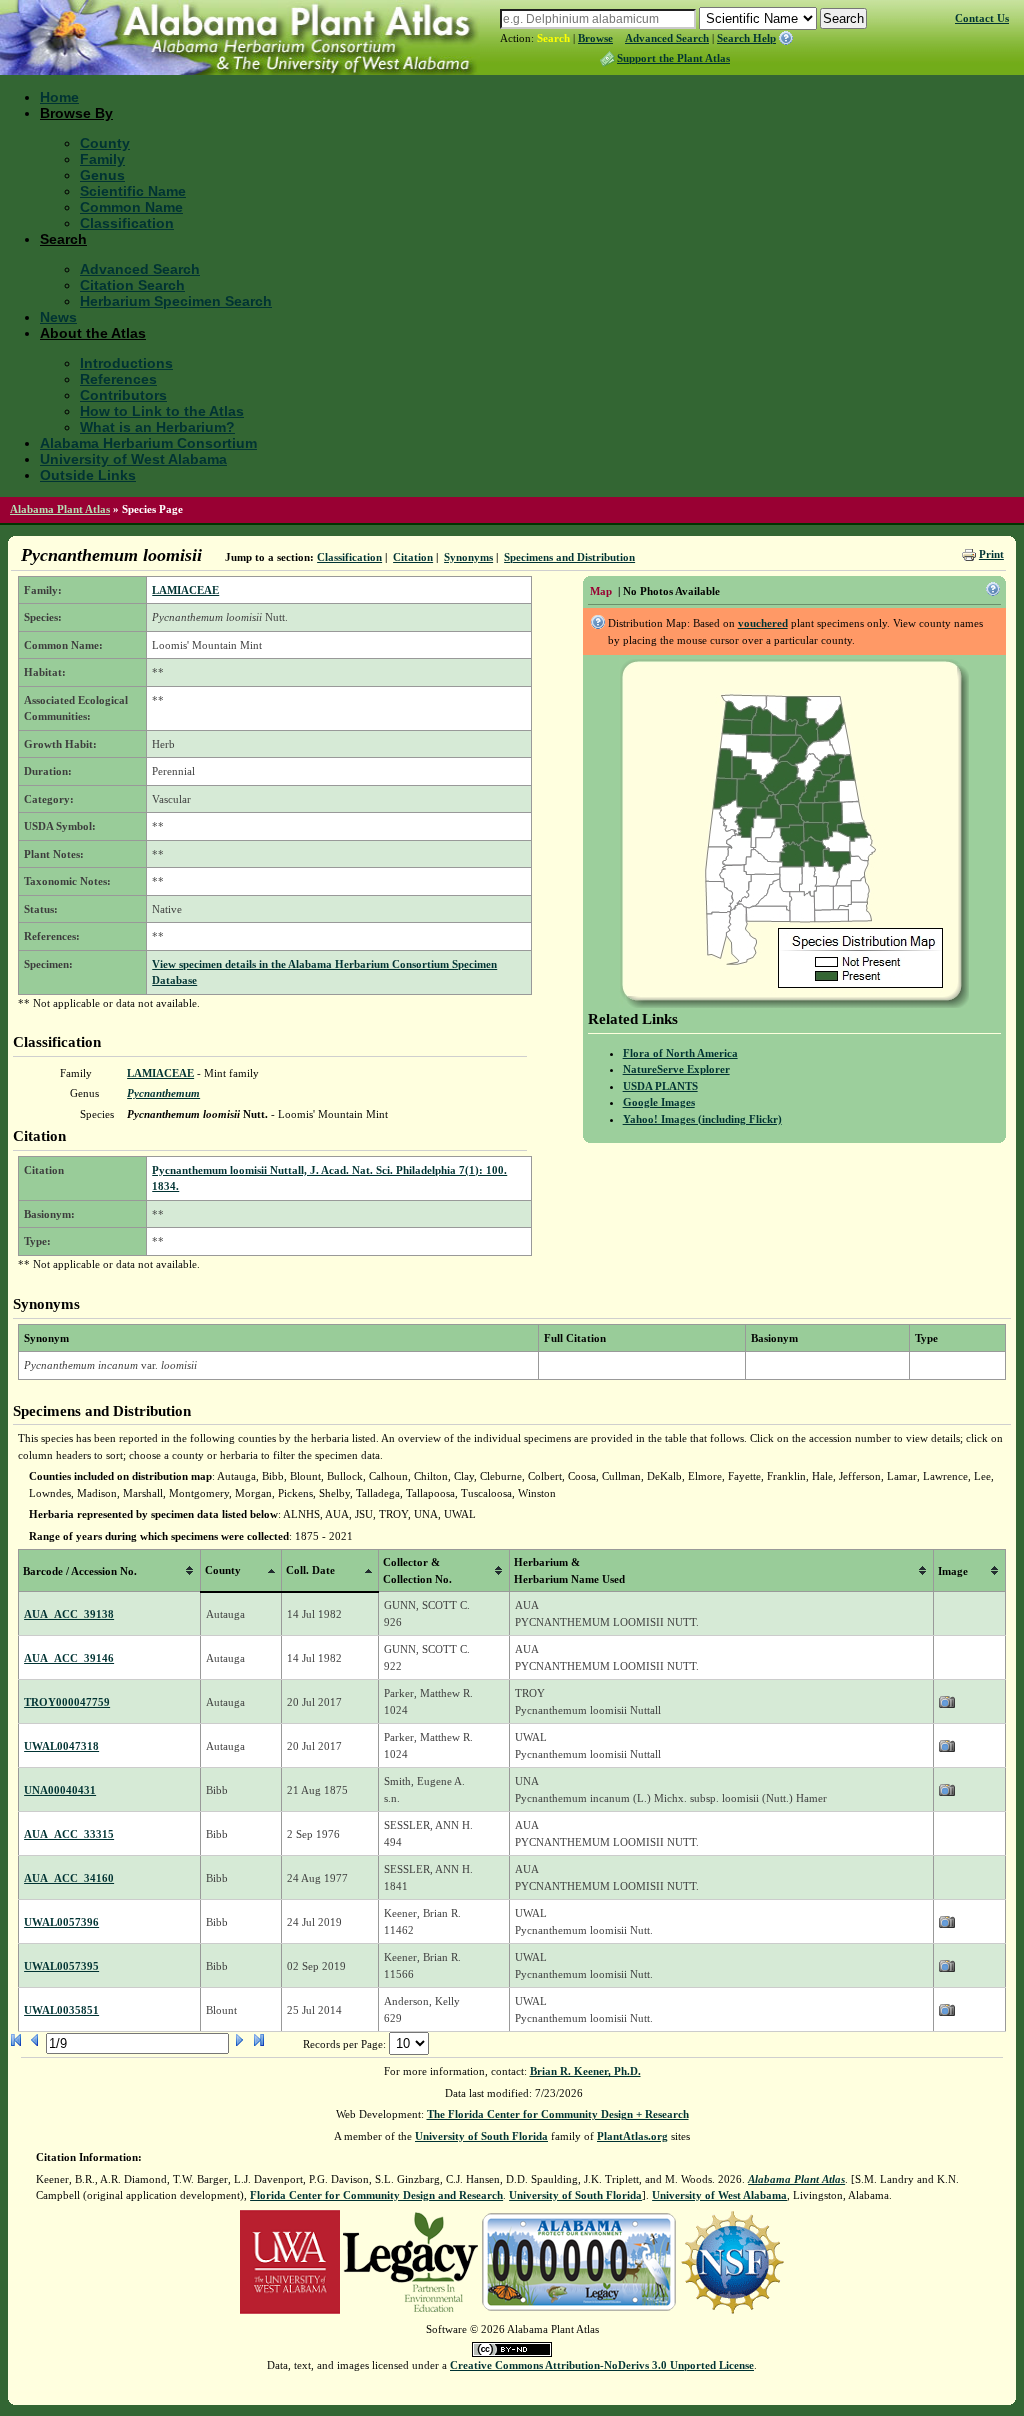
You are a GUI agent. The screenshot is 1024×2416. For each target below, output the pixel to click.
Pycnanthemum (163, 1093)
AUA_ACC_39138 (69, 1614)
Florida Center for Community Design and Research (376, 2195)
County (105, 143)
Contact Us (982, 18)
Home (59, 97)
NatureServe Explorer (676, 1069)
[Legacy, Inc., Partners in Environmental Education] (410, 2260)
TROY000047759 (67, 1702)
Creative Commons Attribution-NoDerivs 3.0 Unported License (602, 2365)
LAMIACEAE (185, 590)
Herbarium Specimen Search (176, 301)
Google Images (659, 1102)
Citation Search (132, 285)
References (118, 379)
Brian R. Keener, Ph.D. (585, 2071)
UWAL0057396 (61, 1922)
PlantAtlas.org (632, 2136)
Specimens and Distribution (569, 557)
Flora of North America (680, 1053)
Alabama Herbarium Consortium (148, 443)
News (58, 317)
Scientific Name (133, 191)
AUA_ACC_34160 (69, 1878)
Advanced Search (667, 38)
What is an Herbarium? (157, 427)
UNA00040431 (60, 1790)
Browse (595, 38)
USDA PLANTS (660, 1086)
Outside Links (88, 475)
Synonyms (468, 557)
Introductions (126, 363)
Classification (127, 223)
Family (102, 159)
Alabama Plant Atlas (60, 509)
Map (601, 591)
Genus (102, 175)
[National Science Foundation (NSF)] (732, 2260)
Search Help (746, 38)
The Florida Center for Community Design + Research (558, 2114)
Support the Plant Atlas (673, 58)
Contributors (123, 395)
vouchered (763, 623)
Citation (413, 557)
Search (553, 38)
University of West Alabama (133, 459)
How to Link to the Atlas (162, 411)
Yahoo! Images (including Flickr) (702, 1119)
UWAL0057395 (61, 1966)
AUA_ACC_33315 (69, 1834)
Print (991, 554)
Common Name (131, 207)
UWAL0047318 (61, 1746)
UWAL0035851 (61, 2010)
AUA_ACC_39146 (69, 1658)
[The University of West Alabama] (290, 2260)
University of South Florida (481, 2136)
